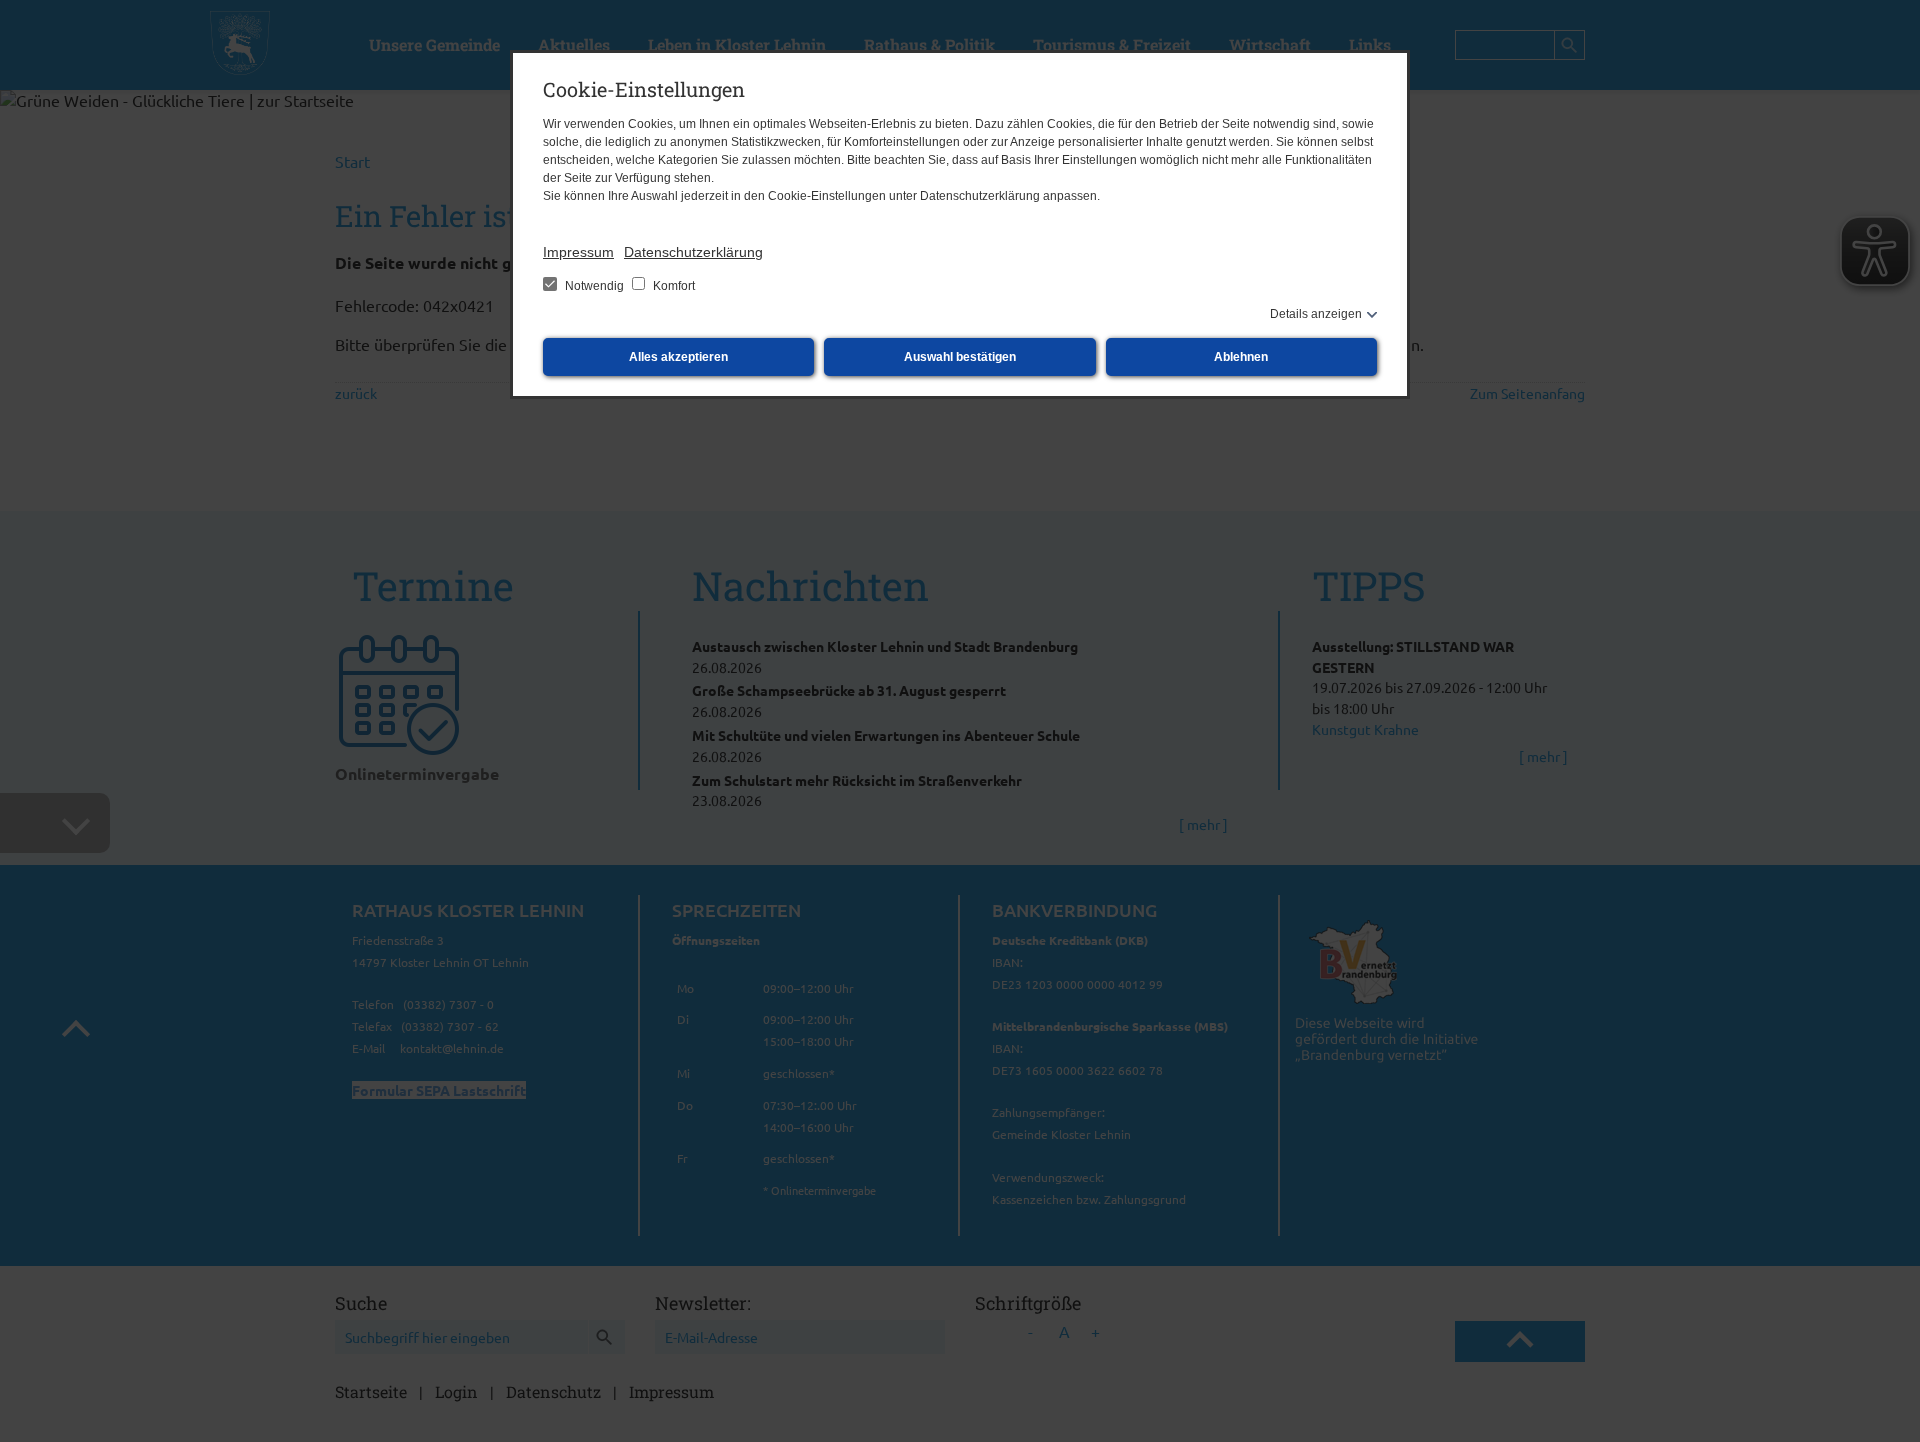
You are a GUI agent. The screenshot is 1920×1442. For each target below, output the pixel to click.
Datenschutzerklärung (693, 252)
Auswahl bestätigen (960, 357)
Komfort (672, 286)
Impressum (578, 252)
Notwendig (594, 286)
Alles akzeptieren (678, 357)
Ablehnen (1241, 357)
